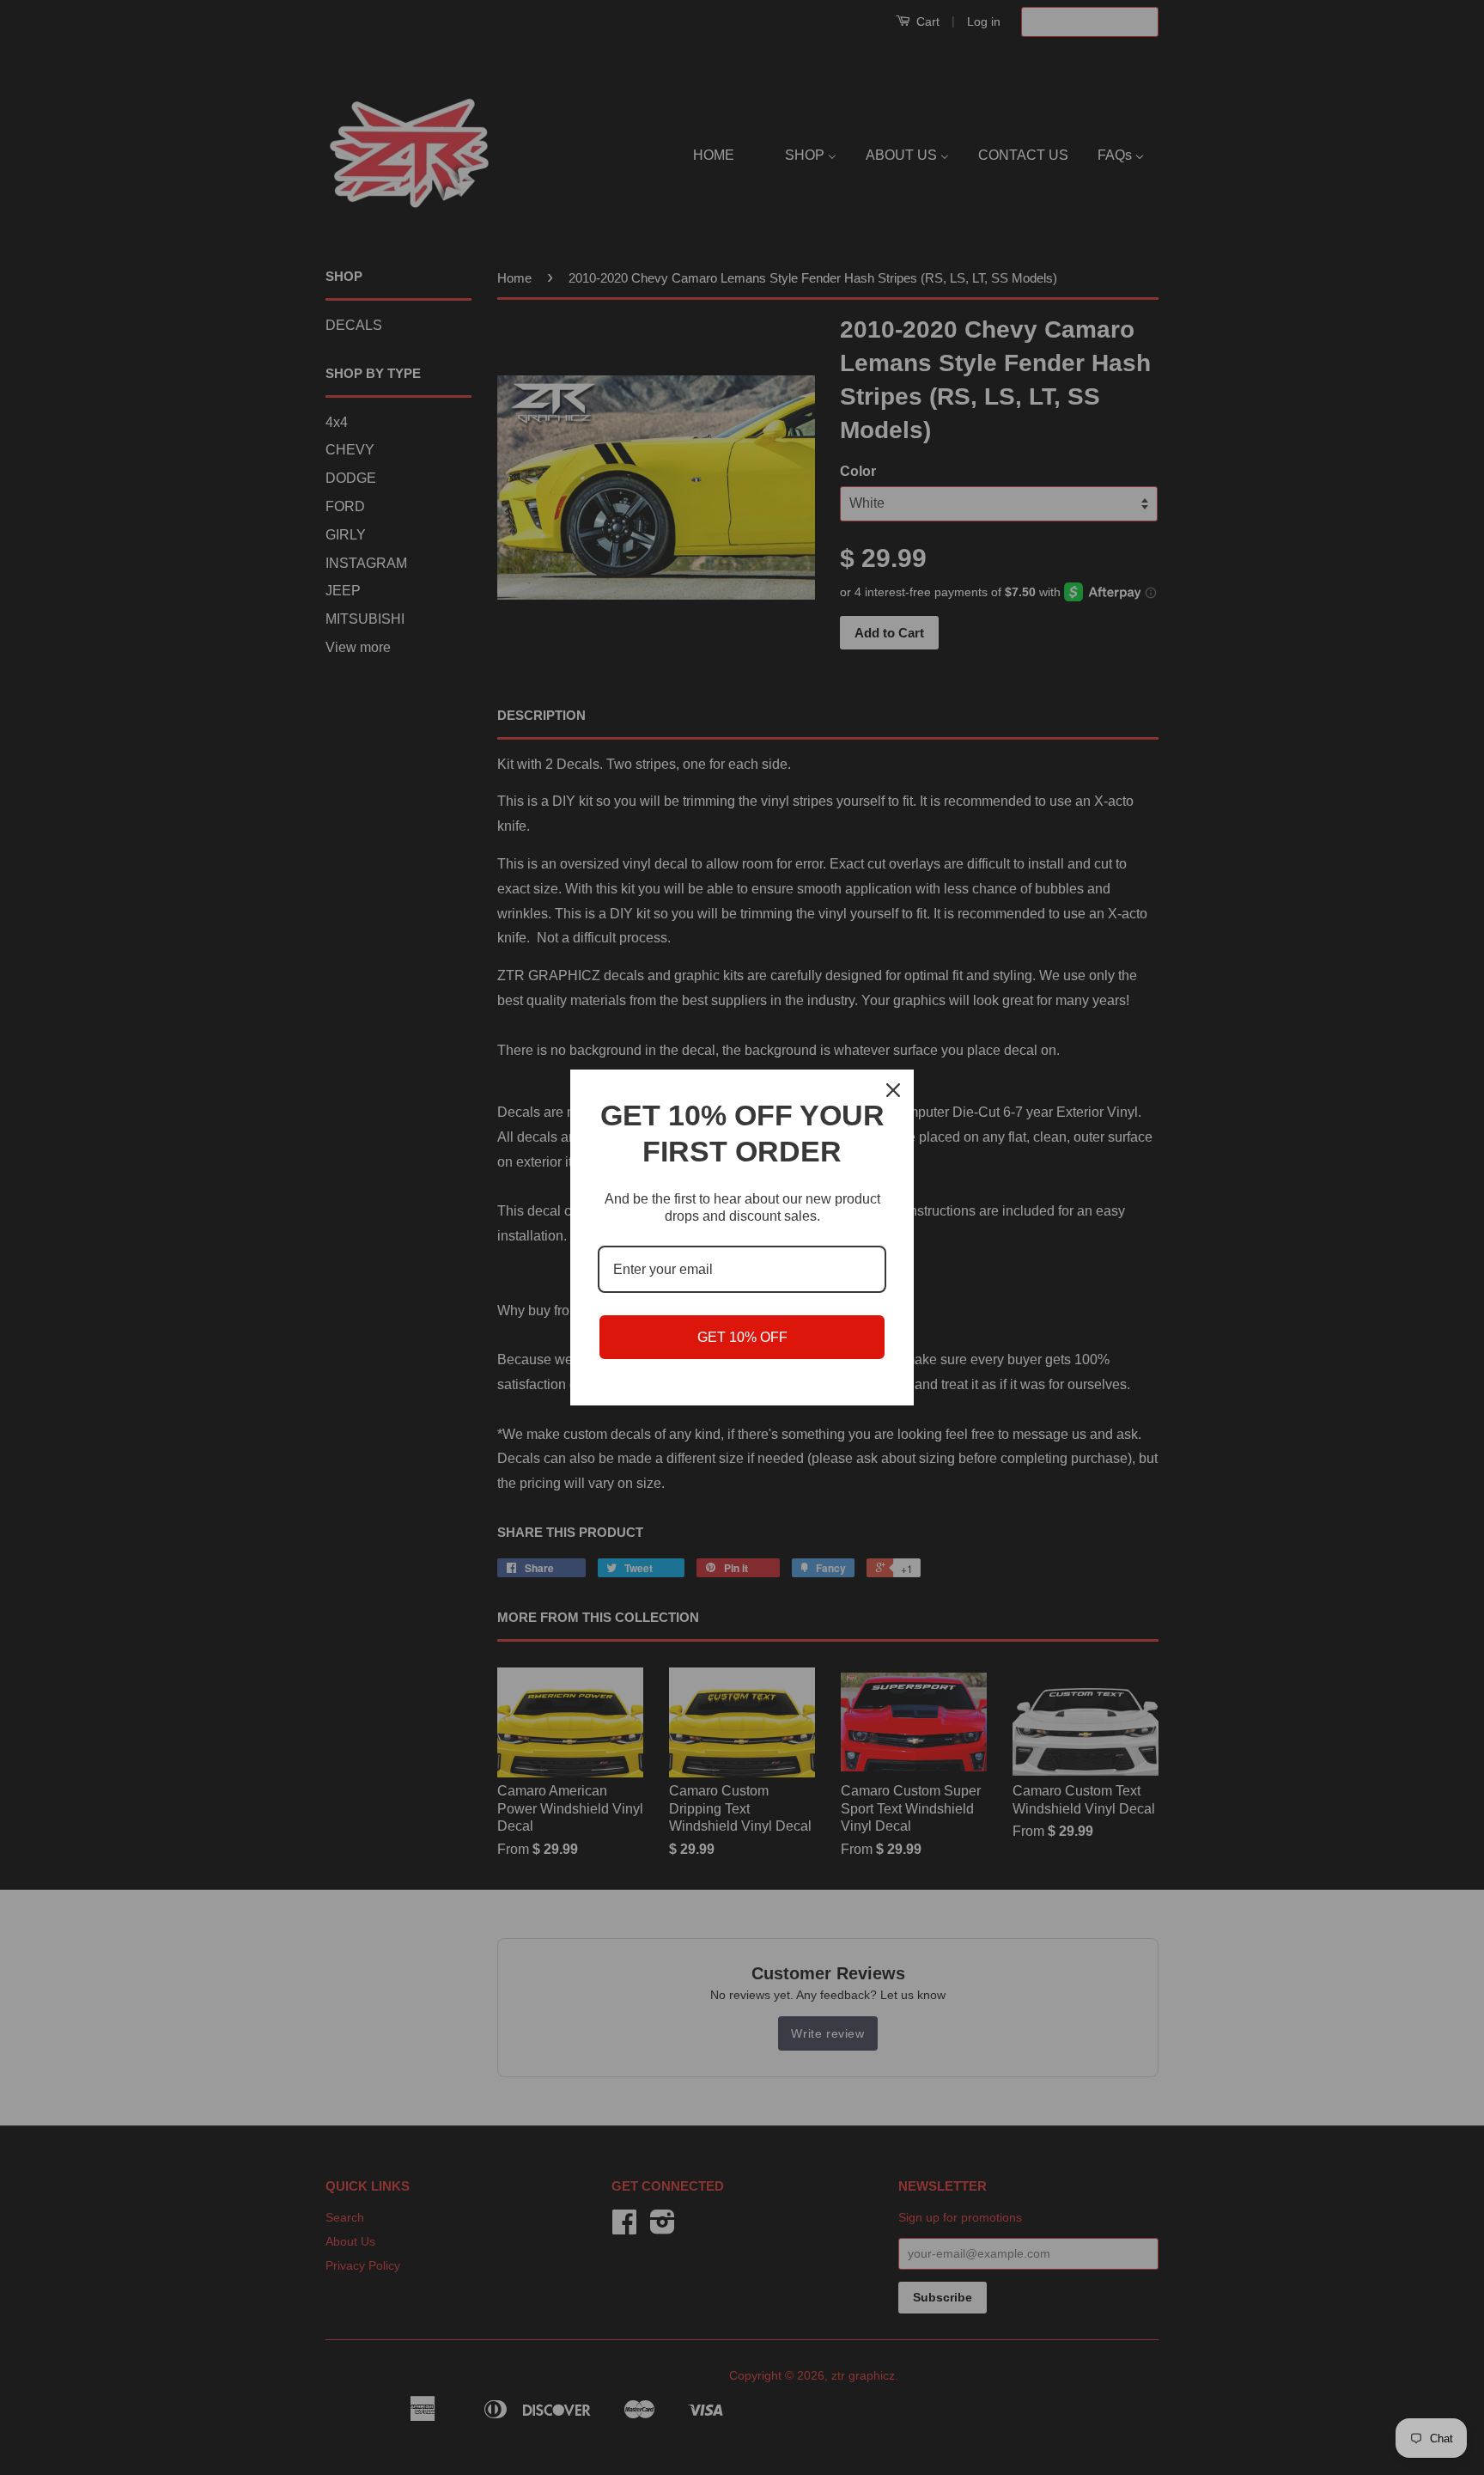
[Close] (893, 1090)
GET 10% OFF (742, 1337)
